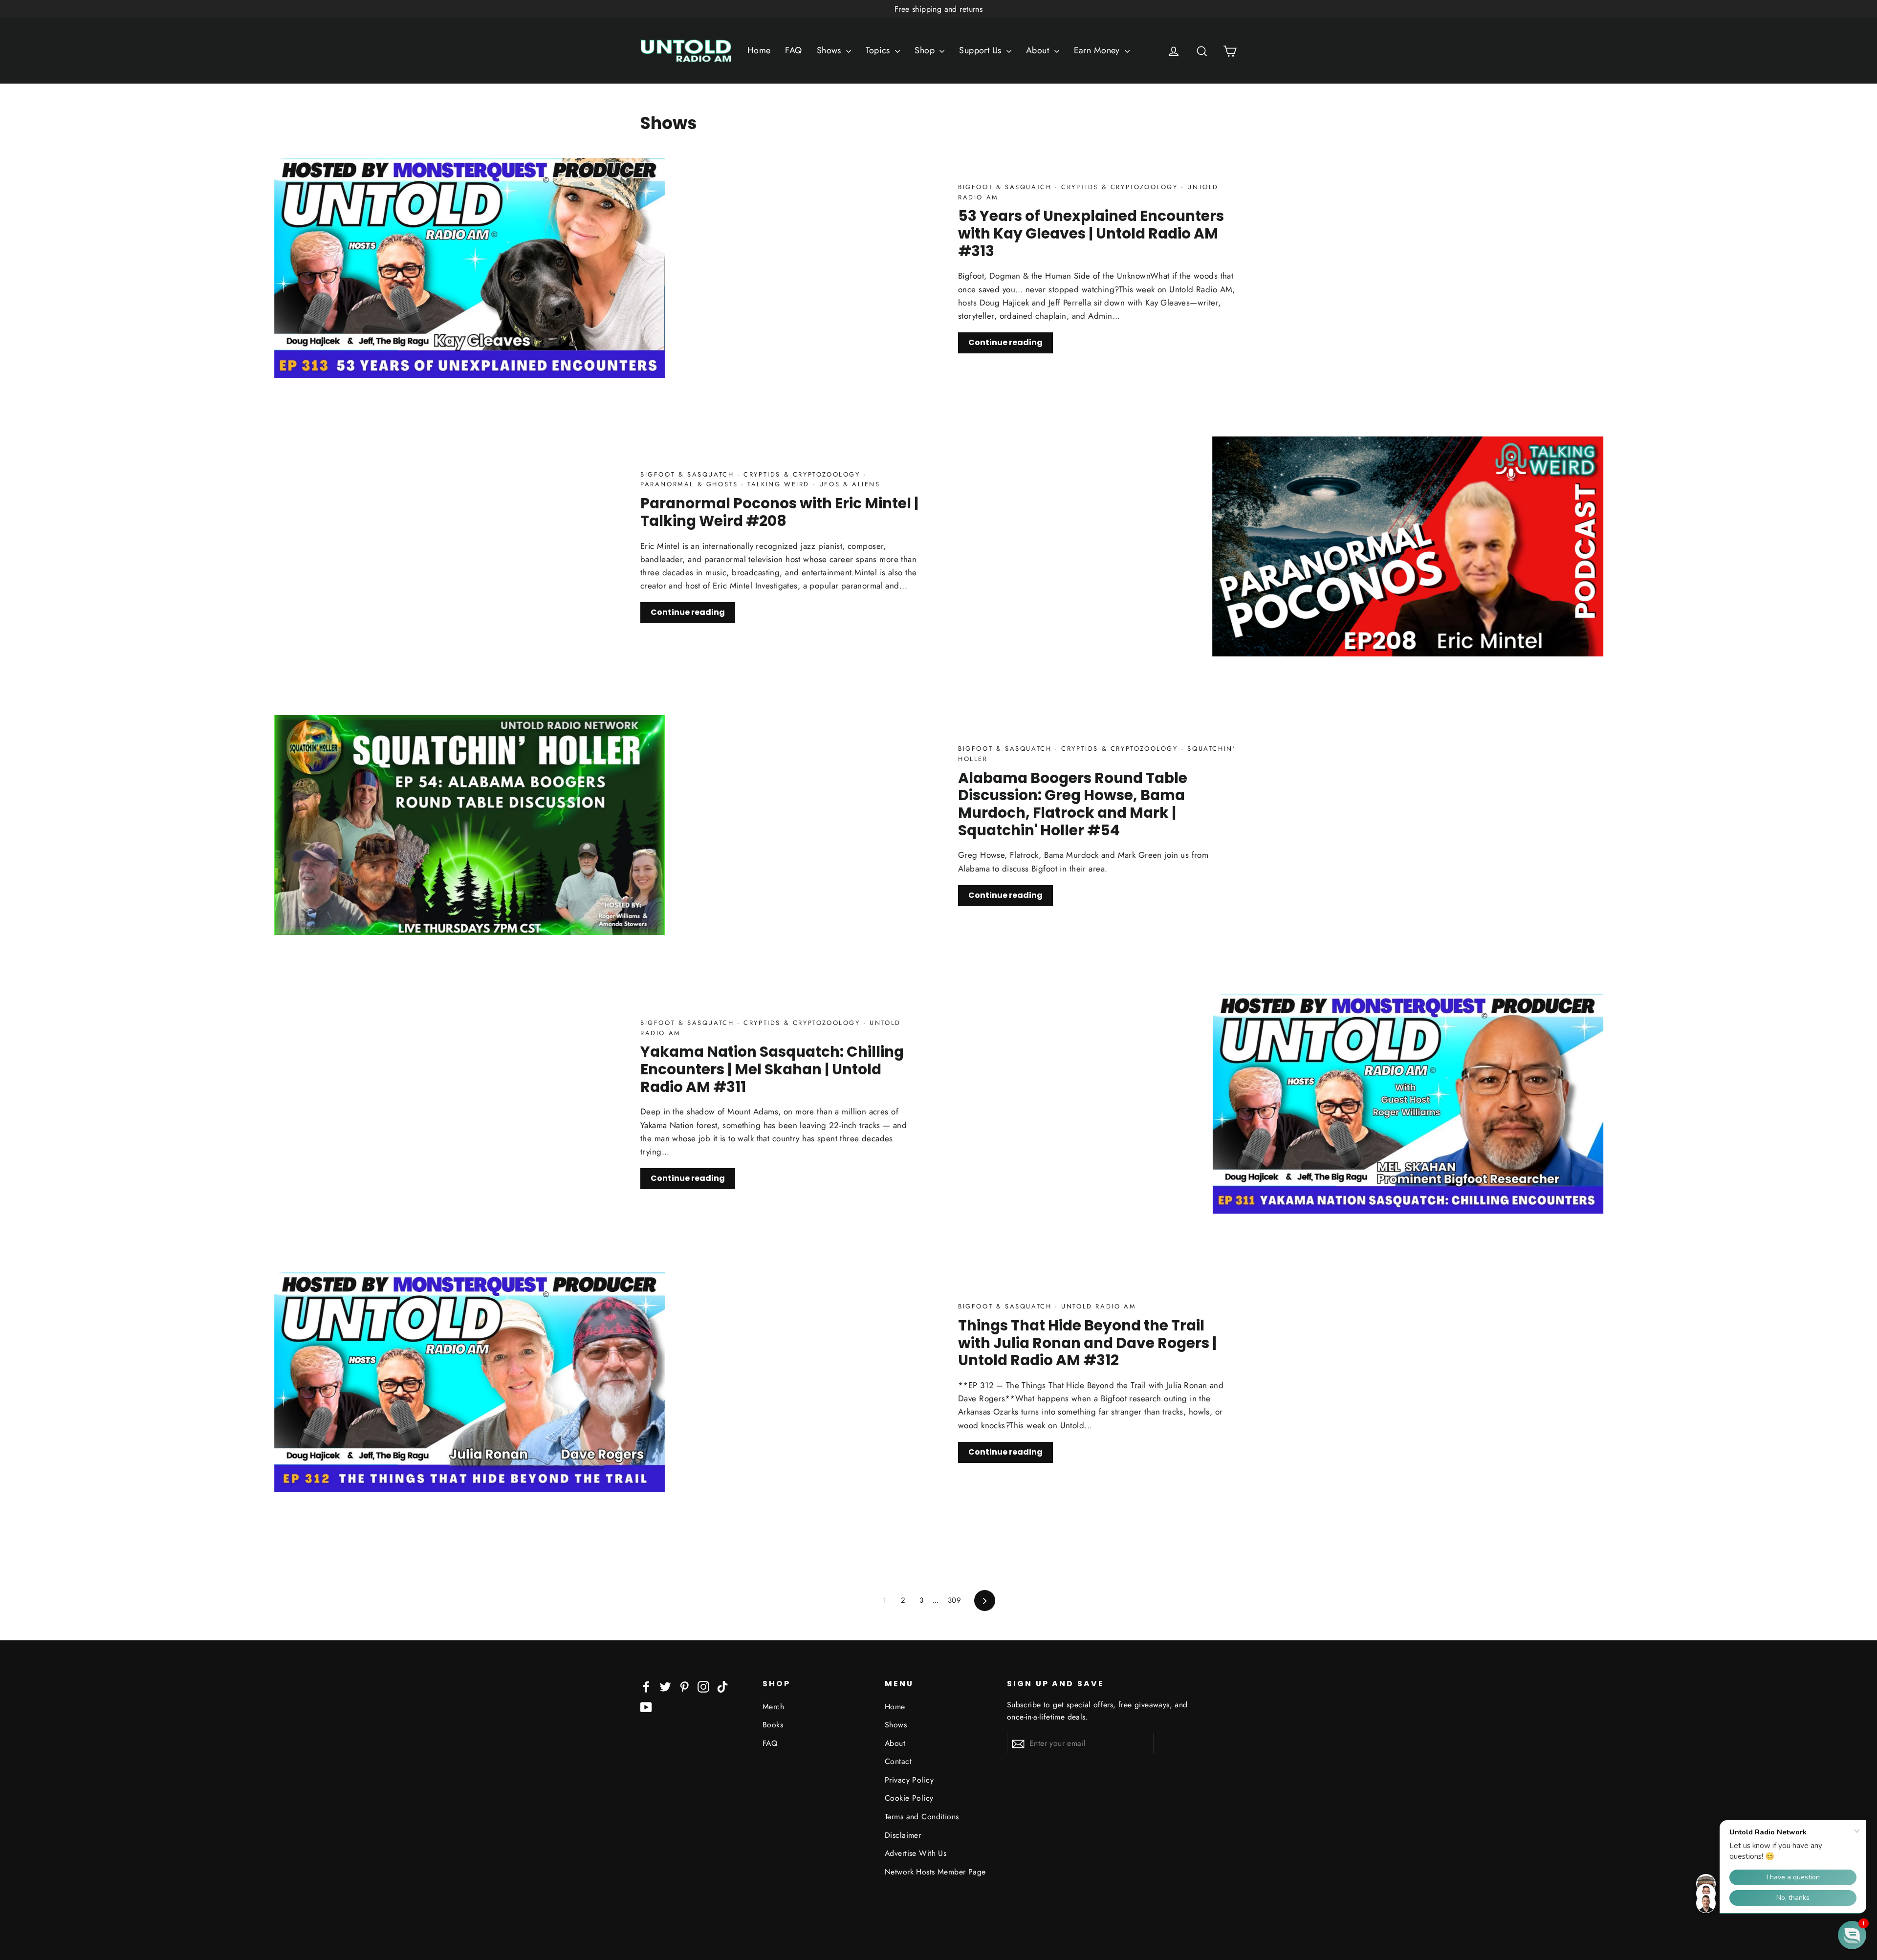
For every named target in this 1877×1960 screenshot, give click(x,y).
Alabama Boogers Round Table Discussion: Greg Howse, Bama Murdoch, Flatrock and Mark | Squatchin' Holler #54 (1073, 804)
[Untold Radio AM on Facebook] (646, 1686)
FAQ (793, 50)
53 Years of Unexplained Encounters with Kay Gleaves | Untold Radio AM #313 (1091, 233)
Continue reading (1005, 342)
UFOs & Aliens (848, 484)
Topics (879, 50)
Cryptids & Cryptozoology (1120, 187)
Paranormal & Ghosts (691, 484)
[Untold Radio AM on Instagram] (703, 1686)
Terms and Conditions (922, 1817)
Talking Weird (779, 484)
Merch (773, 1707)
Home (759, 50)
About (1039, 50)
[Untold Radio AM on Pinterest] (684, 1686)
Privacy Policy (909, 1780)
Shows (830, 50)
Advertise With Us (916, 1853)
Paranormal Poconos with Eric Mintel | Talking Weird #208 (779, 512)
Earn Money (1098, 50)
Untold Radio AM (1097, 1306)
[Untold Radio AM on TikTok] (722, 1686)
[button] (1852, 1935)
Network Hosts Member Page (935, 1872)
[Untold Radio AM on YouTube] (646, 1707)
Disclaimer (903, 1835)
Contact (898, 1761)
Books (773, 1725)
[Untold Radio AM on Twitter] (665, 1686)
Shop (926, 50)
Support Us (982, 50)
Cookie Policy (909, 1798)
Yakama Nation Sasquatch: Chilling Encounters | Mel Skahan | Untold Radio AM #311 (772, 1069)
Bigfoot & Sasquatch (1006, 187)
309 (954, 1600)
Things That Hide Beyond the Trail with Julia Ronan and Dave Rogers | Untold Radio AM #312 (1087, 1343)
